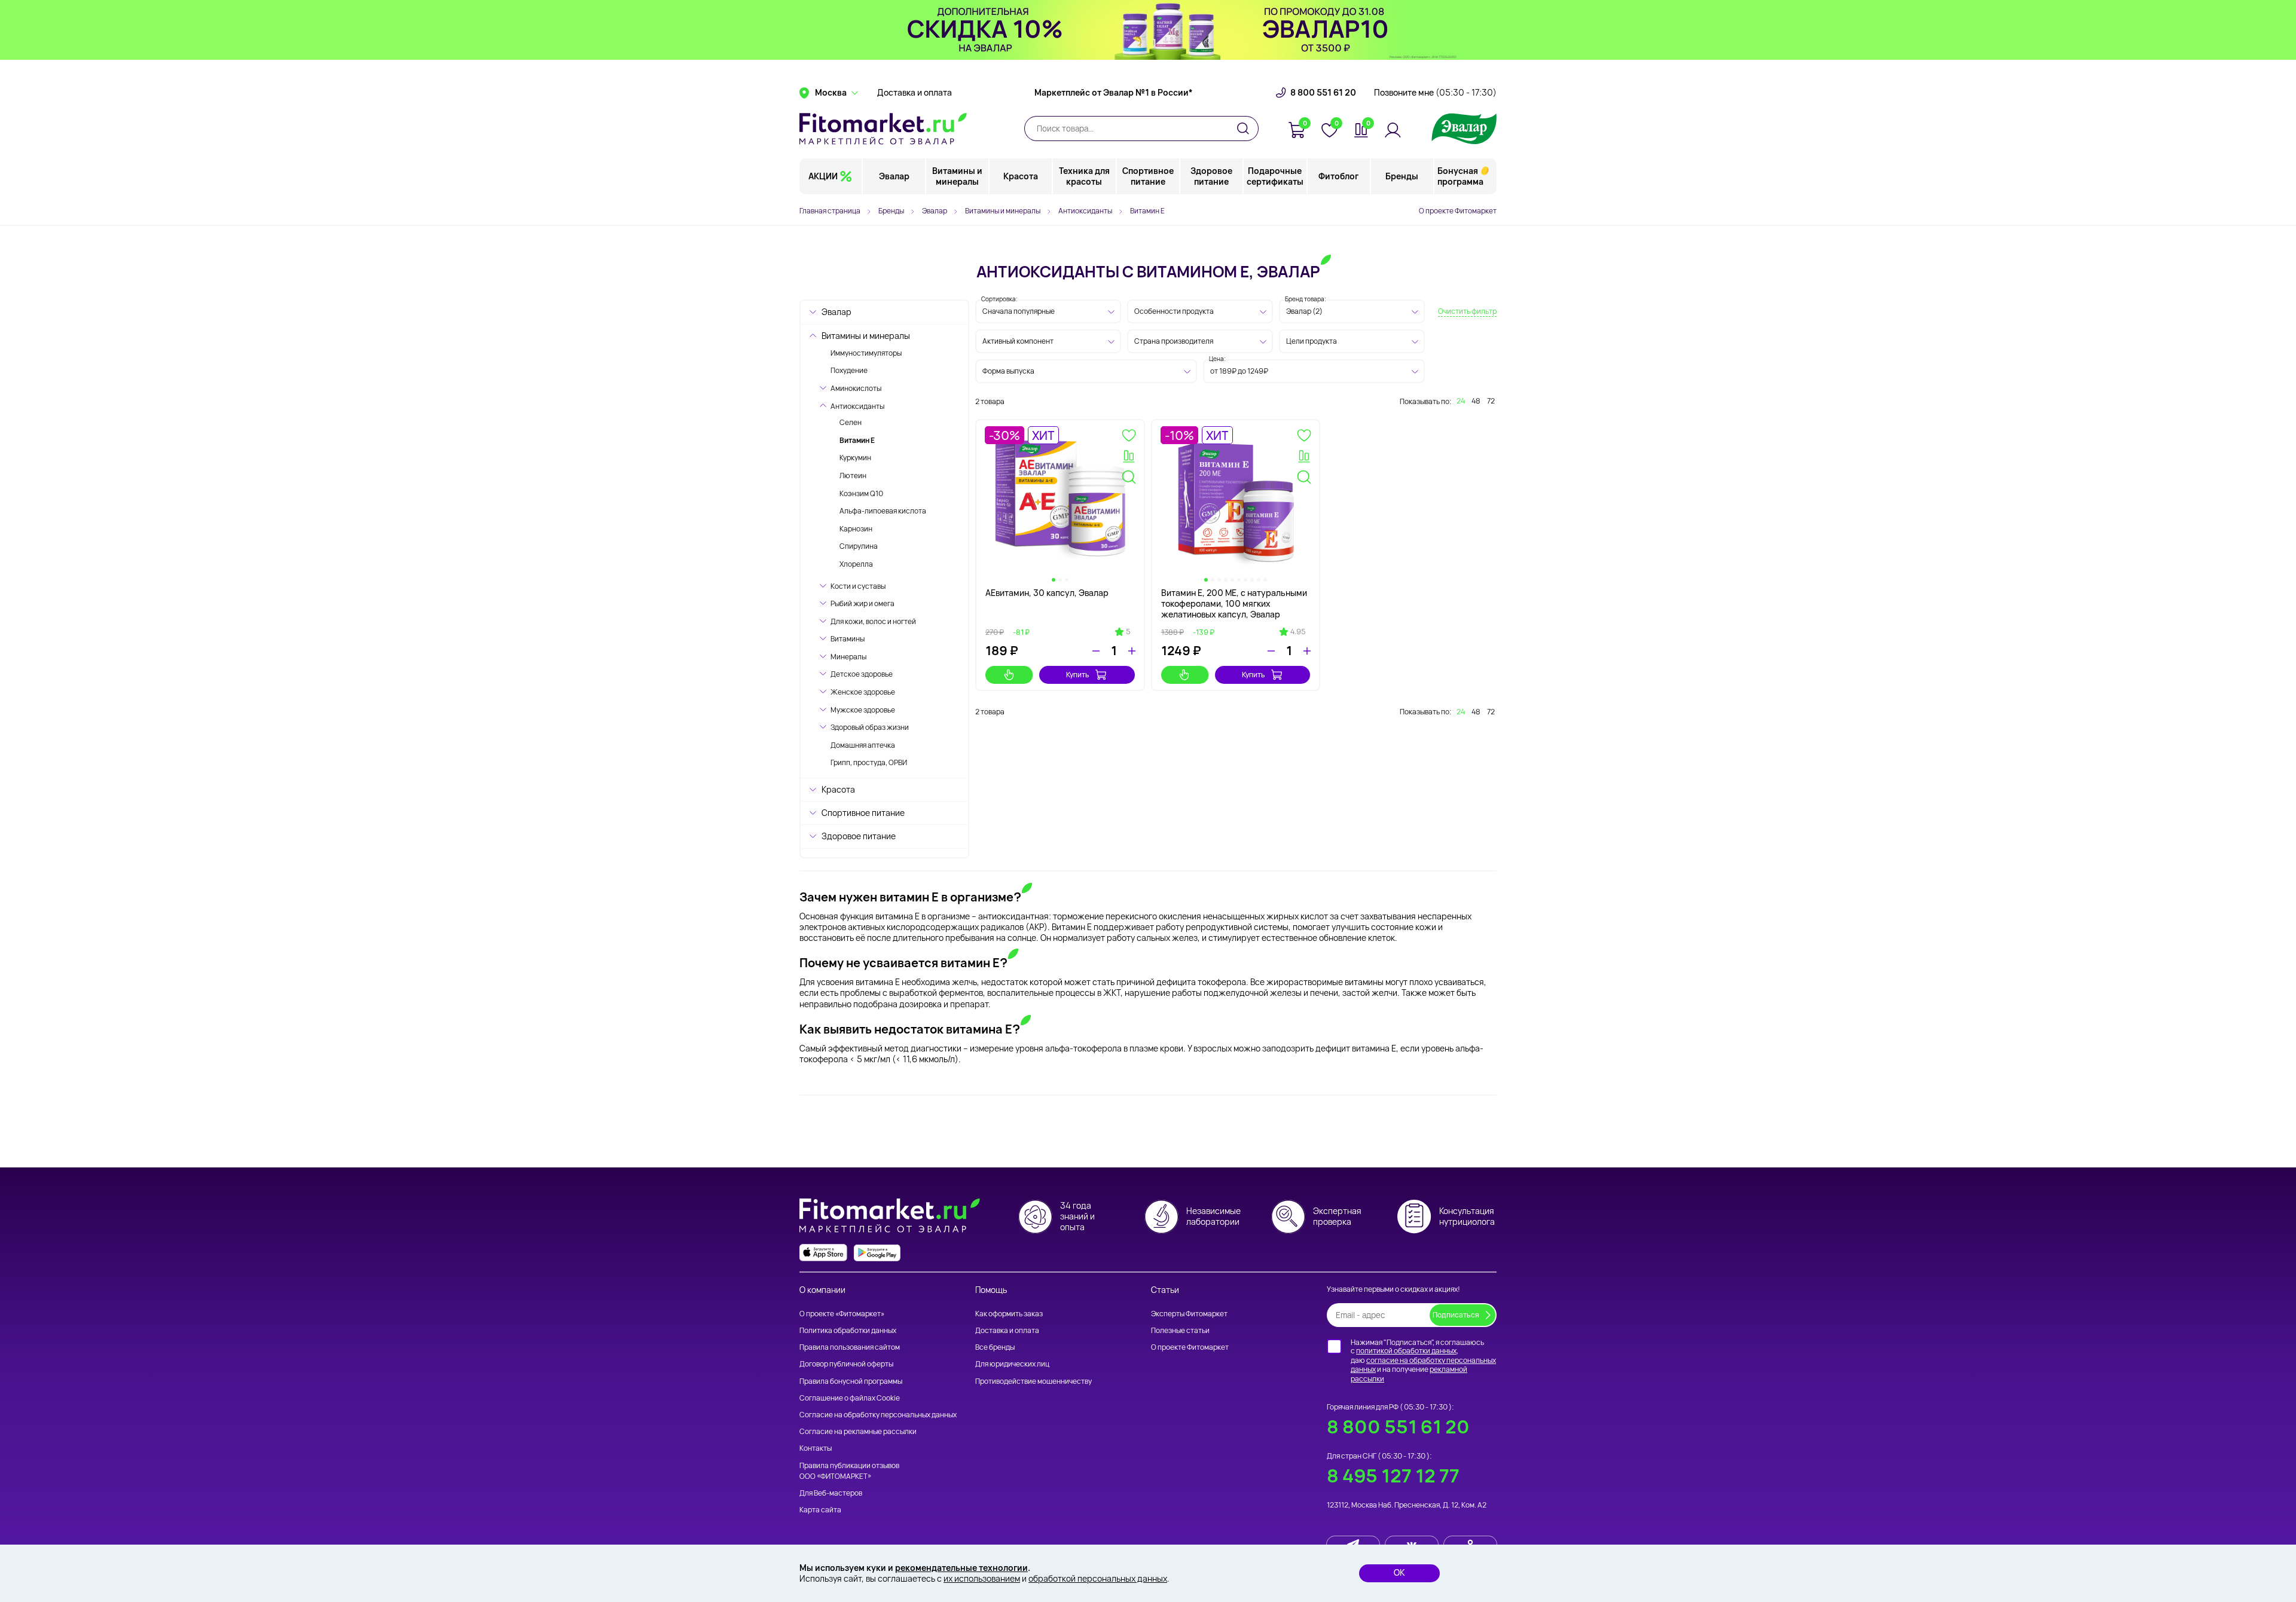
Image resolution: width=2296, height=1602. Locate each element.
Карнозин (856, 529)
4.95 (1298, 632)
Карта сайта (820, 1510)
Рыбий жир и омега (862, 603)
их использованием (982, 1578)
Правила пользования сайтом (850, 1347)
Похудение (849, 370)
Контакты (816, 1448)
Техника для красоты (1084, 176)
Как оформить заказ (1009, 1314)
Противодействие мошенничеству (1033, 1381)
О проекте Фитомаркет (1458, 211)
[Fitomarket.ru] (883, 129)
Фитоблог (1338, 176)
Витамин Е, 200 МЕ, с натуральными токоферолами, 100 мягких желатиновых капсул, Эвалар (1234, 603)
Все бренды (995, 1347)
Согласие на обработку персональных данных (878, 1415)
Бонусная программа (1460, 176)
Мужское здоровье (863, 710)
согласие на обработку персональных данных (1423, 1365)
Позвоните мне (1435, 93)
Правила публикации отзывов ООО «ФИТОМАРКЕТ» (849, 1471)
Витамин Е (857, 440)
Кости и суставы (858, 586)
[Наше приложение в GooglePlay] (877, 1253)
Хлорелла (856, 564)
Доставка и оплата (915, 93)
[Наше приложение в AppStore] (823, 1253)
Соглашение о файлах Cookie (850, 1398)
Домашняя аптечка (863, 745)
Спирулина (859, 546)
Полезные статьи (1180, 1330)
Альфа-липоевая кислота (883, 511)
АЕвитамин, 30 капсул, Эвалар (1047, 593)
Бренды (1402, 176)
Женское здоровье (863, 692)
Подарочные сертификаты (1275, 176)
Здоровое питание (1211, 176)
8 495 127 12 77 (1393, 1476)
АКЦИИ (823, 176)
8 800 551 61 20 (1323, 93)
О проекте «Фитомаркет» (842, 1314)
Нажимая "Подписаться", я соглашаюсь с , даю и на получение (1423, 1361)
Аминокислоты (856, 388)
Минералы (848, 657)
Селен (851, 422)
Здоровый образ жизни (870, 727)
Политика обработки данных (848, 1330)
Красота (1021, 176)
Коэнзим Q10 (861, 493)
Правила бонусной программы (851, 1381)
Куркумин (855, 458)
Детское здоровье (862, 674)
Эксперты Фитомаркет (1189, 1314)
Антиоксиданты (857, 406)
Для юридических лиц (1012, 1364)
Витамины (848, 639)
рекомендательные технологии (961, 1568)
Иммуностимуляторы (866, 353)
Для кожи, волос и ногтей (873, 621)
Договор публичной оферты (846, 1364)
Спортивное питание (1148, 176)
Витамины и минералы (957, 176)
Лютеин (853, 476)
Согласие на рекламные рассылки (858, 1431)
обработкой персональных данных (1098, 1578)
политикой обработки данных (1406, 1351)
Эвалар (894, 176)
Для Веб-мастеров (831, 1493)
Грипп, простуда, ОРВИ (869, 762)
